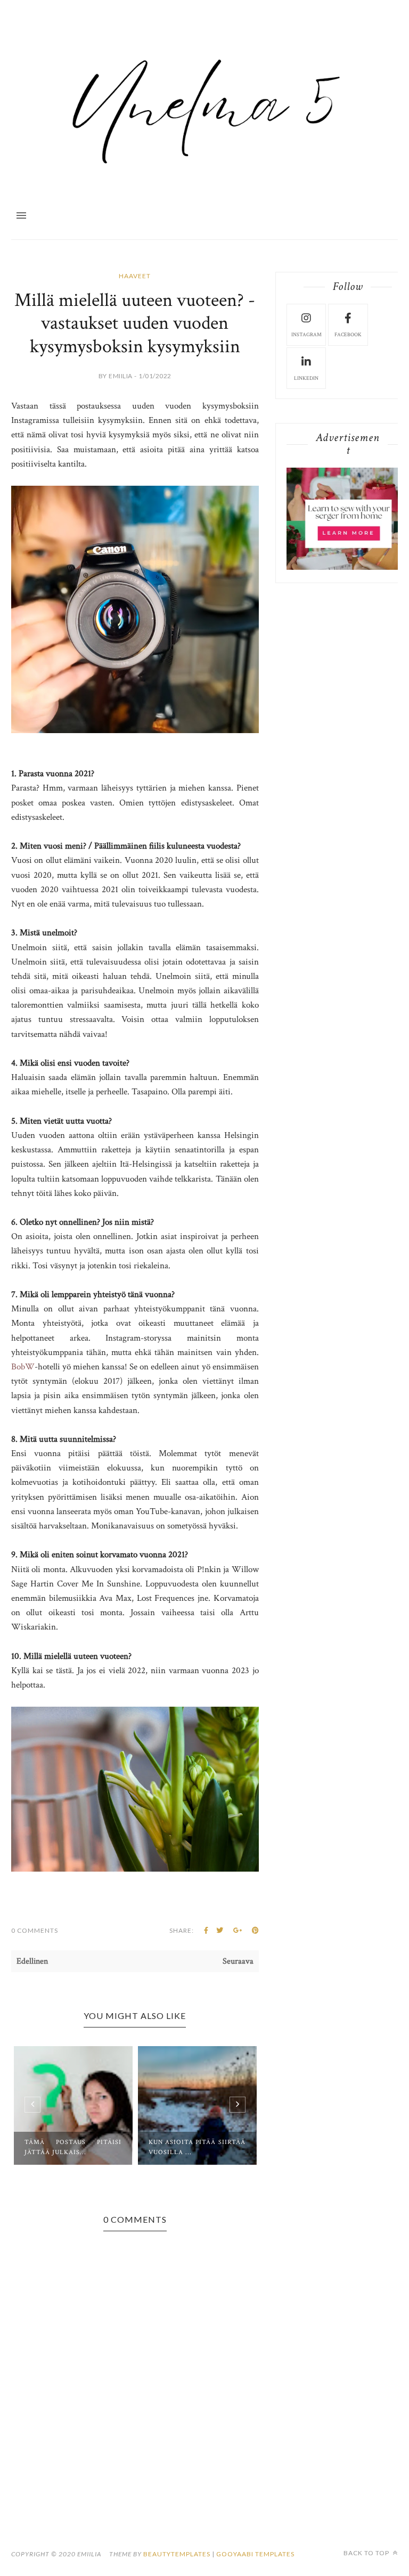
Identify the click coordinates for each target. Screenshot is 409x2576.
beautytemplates (177, 2554)
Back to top (367, 2553)
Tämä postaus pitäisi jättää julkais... (73, 2147)
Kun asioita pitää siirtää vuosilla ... (197, 2147)
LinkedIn (306, 379)
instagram (306, 335)
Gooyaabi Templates (255, 2554)
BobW (23, 1367)
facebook (348, 335)
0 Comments (35, 1930)
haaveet (135, 276)
